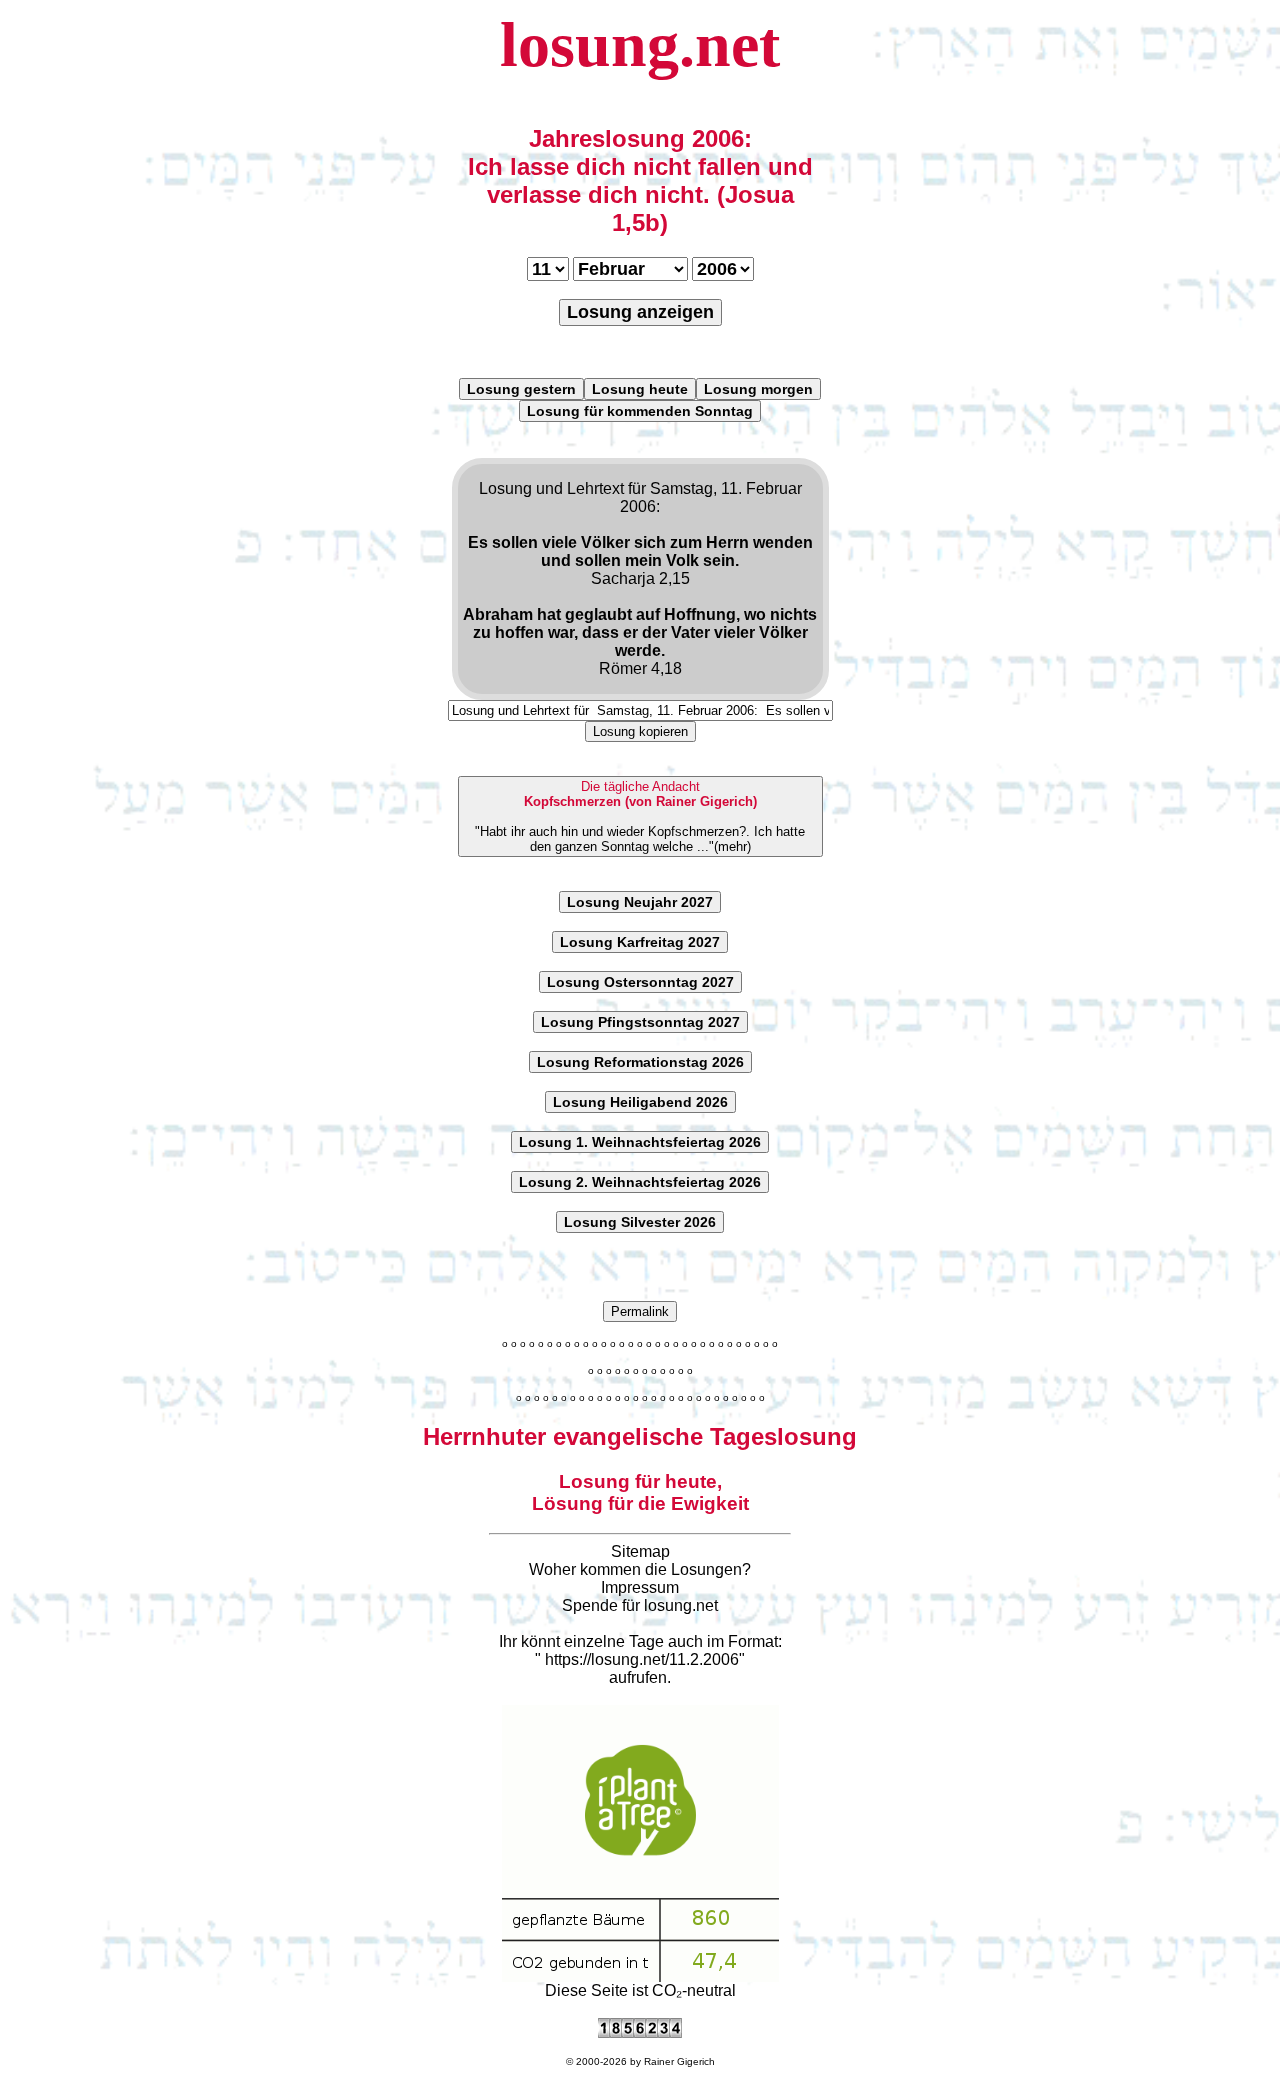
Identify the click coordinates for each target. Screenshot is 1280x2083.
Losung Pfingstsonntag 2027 (640, 1022)
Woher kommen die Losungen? (640, 1569)
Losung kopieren (640, 731)
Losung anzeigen (640, 312)
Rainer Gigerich (679, 2061)
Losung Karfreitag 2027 (640, 942)
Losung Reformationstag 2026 (640, 1062)
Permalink (640, 1311)
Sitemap (640, 1551)
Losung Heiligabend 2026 (640, 1102)
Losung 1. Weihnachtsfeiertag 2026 (640, 1142)
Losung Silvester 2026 (640, 1222)
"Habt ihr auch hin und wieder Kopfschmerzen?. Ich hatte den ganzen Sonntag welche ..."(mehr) (640, 816)
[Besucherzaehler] (640, 2032)
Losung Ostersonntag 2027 (640, 982)
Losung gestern (521, 389)
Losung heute (640, 389)
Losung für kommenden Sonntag (640, 411)
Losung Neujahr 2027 (640, 902)
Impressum (640, 1587)
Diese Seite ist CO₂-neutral (640, 1990)
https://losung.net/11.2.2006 (642, 1659)
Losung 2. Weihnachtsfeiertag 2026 (640, 1182)
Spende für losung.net (640, 1605)
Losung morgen (758, 389)
